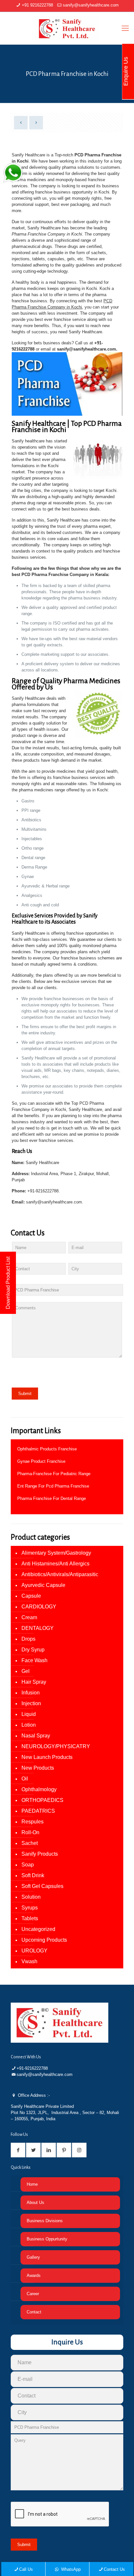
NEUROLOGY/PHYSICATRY (56, 1746)
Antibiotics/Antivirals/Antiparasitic (60, 1574)
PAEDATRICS (38, 1811)
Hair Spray (34, 1682)
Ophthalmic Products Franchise (47, 1449)
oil (25, 1779)
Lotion (29, 1725)
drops (28, 1639)
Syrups (30, 1908)
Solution (31, 1897)
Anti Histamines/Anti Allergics (55, 1564)
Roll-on (30, 1832)
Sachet (30, 1843)
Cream (29, 1617)
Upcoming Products (44, 1940)
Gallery (33, 2257)
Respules (33, 1822)
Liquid (29, 1714)
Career (33, 2294)
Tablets (30, 1918)
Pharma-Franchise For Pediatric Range (54, 1474)
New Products (38, 1768)
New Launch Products (47, 1757)
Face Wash (34, 1660)
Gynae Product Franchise (41, 1461)
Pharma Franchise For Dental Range (52, 1498)
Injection (31, 1703)
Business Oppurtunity (47, 2239)
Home (32, 2184)
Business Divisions (45, 2221)
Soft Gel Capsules (42, 1886)
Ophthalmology (39, 1789)
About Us (35, 2202)
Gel (26, 1671)
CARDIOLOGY (39, 1607)
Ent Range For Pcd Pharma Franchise (53, 1486)
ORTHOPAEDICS (42, 1800)
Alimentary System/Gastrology (56, 1553)
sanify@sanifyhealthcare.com (91, 5)
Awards (34, 2275)
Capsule (31, 1596)
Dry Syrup (33, 1650)
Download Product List (8, 1283)
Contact (34, 2312)
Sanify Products (40, 1854)
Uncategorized (38, 1929)
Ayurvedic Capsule (43, 1585)
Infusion (31, 1693)
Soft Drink (33, 1875)
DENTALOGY (38, 1628)
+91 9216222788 (37, 5)
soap (28, 1865)
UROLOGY (34, 1951)
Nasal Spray (36, 1736)
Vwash (29, 1961)
